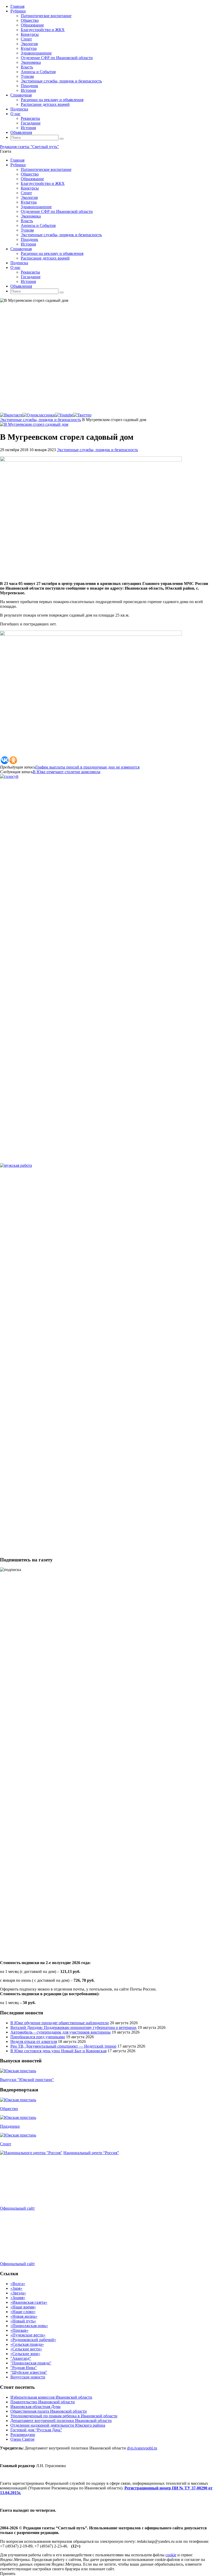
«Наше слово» (23, 2312)
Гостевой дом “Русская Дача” (36, 2430)
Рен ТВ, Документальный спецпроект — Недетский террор (63, 2046)
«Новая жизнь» (24, 2316)
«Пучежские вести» (28, 2335)
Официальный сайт (17, 2208)
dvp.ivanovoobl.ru (142, 2448)
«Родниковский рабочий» (33, 2340)
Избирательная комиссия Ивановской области (51, 2397)
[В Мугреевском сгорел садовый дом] (34, 424)
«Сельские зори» (25, 2354)
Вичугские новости (28, 2377)
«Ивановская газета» (29, 2302)
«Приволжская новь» (29, 2326)
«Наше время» (23, 2307)
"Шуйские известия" (29, 2372)
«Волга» (18, 2284)
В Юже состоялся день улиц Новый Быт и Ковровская (58, 2051)
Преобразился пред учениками (38, 2037)
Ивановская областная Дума (35, 2407)
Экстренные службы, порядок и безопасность (41, 420)
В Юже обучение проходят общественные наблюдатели (60, 2023)
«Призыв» (19, 2330)
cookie (171, 2555)
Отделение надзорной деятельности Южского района (58, 2425)
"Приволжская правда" (31, 2363)
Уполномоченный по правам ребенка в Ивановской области (64, 2416)
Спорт (6, 2144)
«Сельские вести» (26, 2349)
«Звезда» (18, 2293)
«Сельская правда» (27, 2344)
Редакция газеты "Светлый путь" (29, 147)
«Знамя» (18, 2298)
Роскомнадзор (23, 2435)
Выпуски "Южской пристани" (27, 2080)
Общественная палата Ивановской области (49, 2411)
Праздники (10, 2126)
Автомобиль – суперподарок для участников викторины (61, 2032)
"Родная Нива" (24, 2368)
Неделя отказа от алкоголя (34, 2041)
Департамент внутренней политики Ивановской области (61, 2421)
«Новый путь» (23, 2321)
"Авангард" (21, 2358)
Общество (9, 2109)
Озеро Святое (22, 2439)
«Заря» (16, 2288)
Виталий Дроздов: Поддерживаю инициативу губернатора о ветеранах (74, 2027)
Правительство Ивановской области (43, 2402)
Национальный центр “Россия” (91, 2153)
